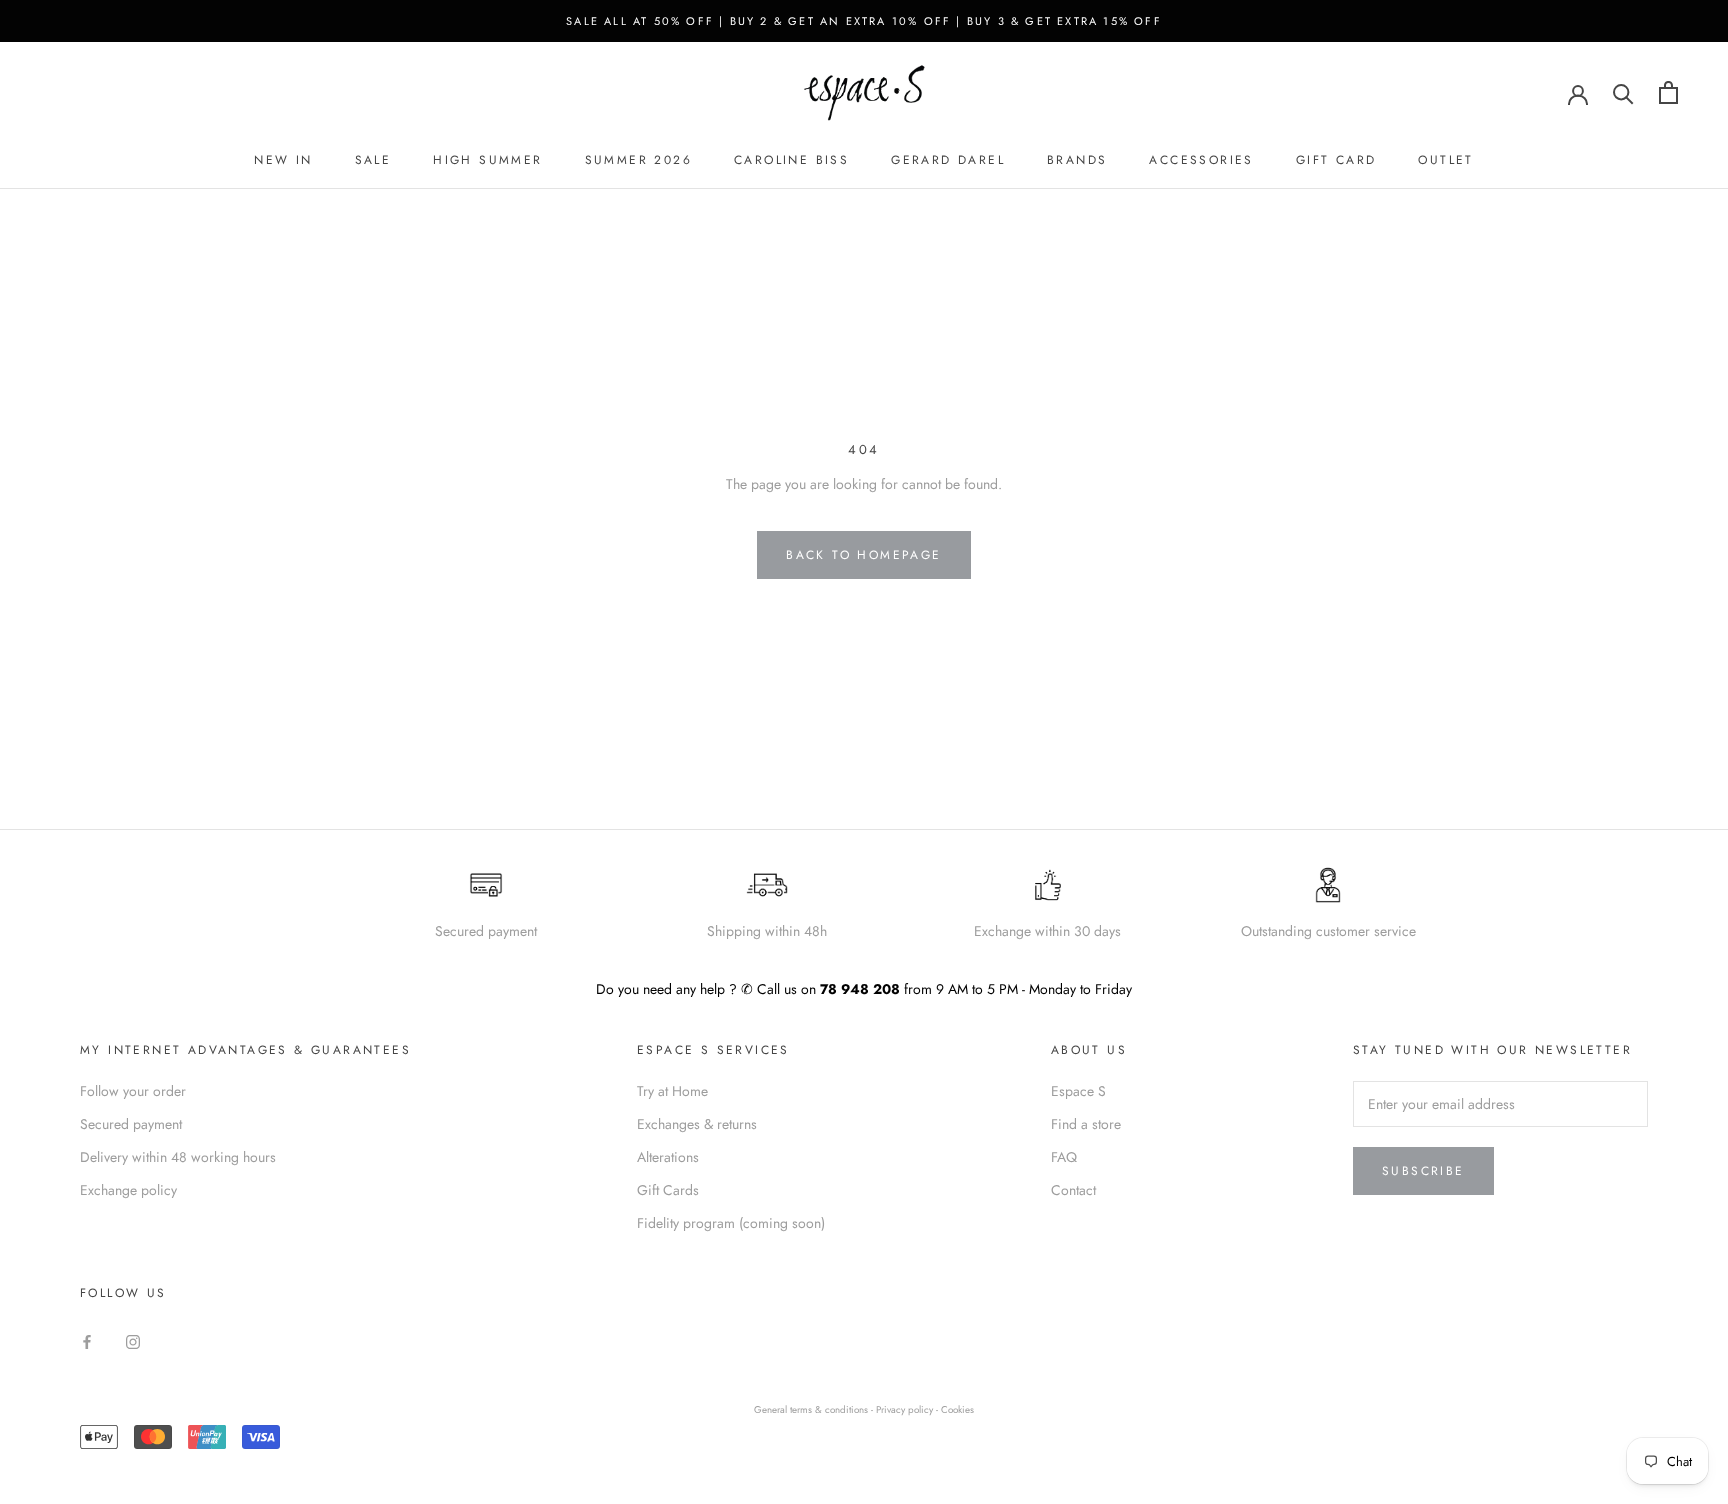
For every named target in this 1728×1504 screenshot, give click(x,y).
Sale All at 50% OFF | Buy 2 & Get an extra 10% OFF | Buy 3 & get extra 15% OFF (864, 21)
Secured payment (131, 1124)
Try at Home (672, 1091)
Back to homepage (863, 555)
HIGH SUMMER (487, 160)
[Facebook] (87, 1340)
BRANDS (1077, 160)
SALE (373, 160)
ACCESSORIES (1201, 160)
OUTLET (1445, 160)
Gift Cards (668, 1190)
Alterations (668, 1157)
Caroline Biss (791, 160)
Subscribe (1423, 1171)
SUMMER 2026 (638, 160)
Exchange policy (128, 1190)
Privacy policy (906, 1410)
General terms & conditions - (813, 1410)
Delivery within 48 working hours (178, 1157)
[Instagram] (133, 1340)
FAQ (1064, 1157)
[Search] (1623, 92)
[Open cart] (1668, 92)
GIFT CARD (1336, 160)
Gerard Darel (948, 160)
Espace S (1078, 1091)
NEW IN (283, 160)
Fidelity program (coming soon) (731, 1223)
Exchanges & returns (697, 1124)
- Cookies (955, 1410)
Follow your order (133, 1091)
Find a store (1086, 1124)
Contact (1073, 1190)
